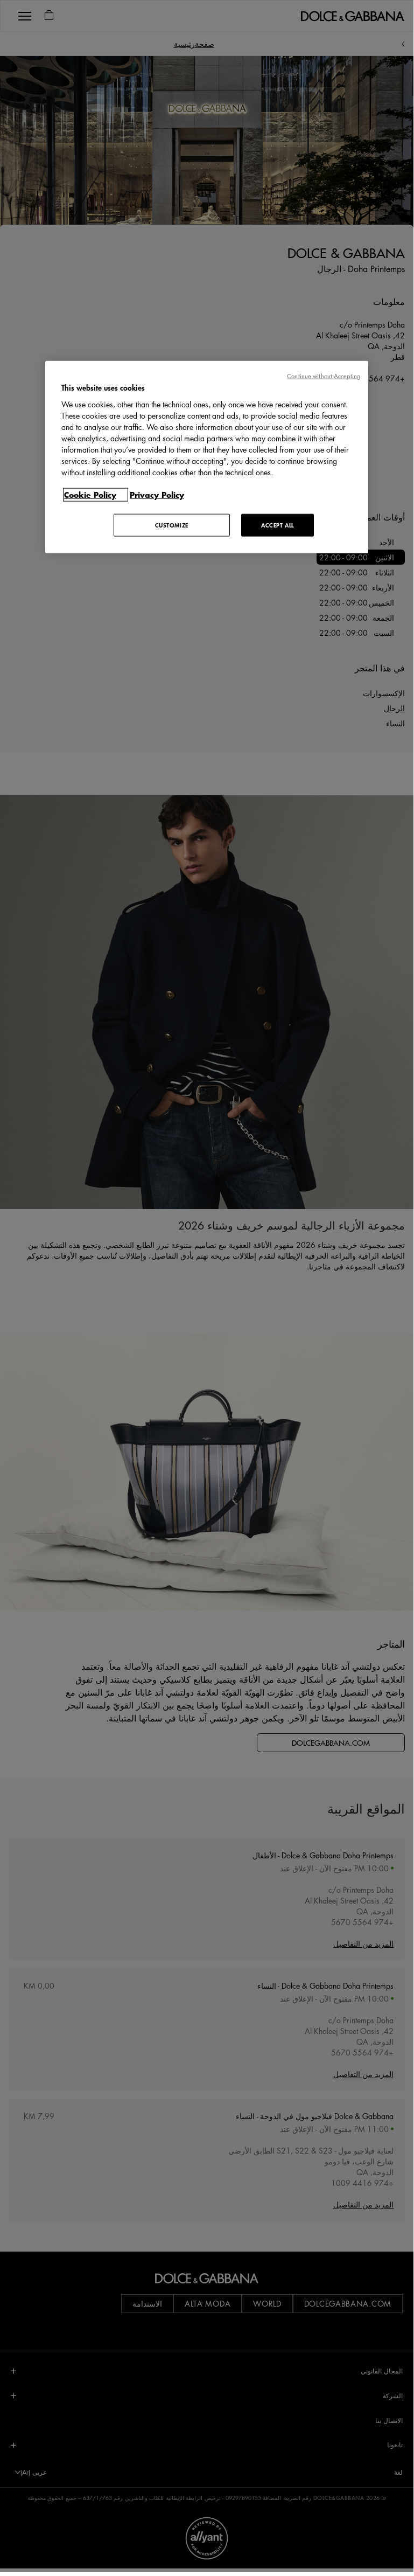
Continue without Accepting (324, 376)
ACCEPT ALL (278, 525)
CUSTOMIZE (172, 525)
